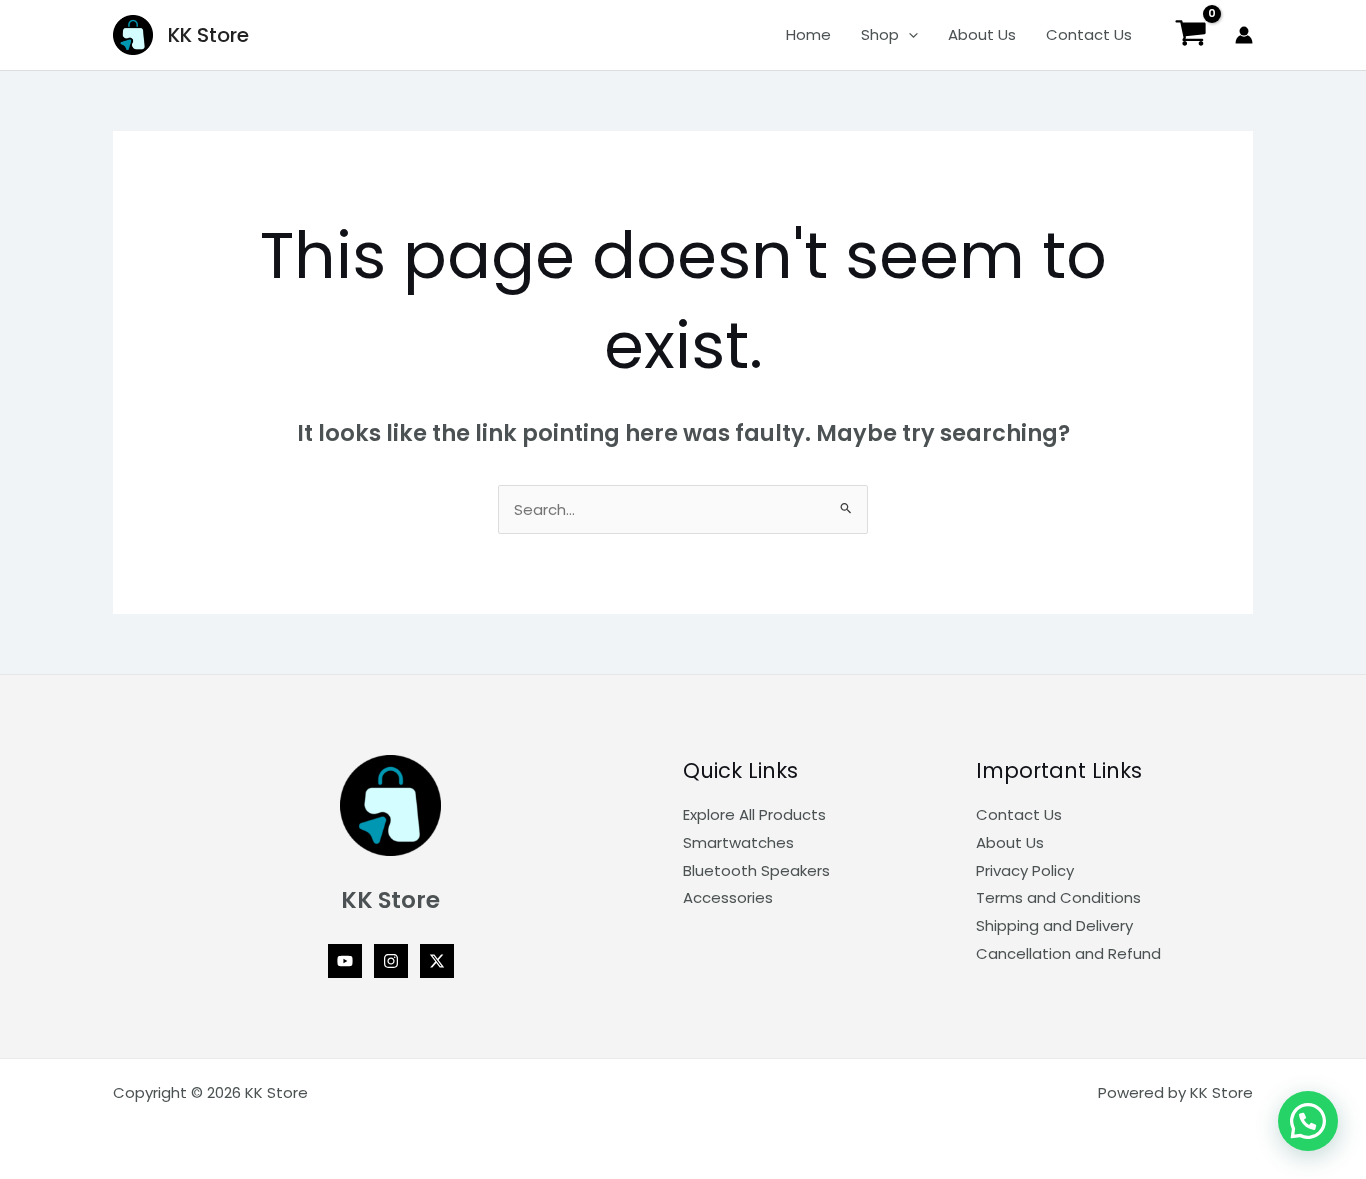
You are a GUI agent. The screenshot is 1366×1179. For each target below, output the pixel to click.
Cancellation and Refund (1068, 953)
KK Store (208, 35)
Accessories (728, 897)
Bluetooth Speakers (756, 870)
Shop (880, 34)
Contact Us (1089, 34)
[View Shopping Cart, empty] (1191, 35)
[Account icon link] (1244, 35)
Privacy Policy (1025, 870)
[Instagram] (391, 961)
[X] (437, 961)
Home (808, 34)
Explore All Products (754, 814)
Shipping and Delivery (1054, 925)
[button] (908, 35)
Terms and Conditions (1058, 897)
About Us (982, 34)
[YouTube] (345, 961)
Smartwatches (738, 842)
